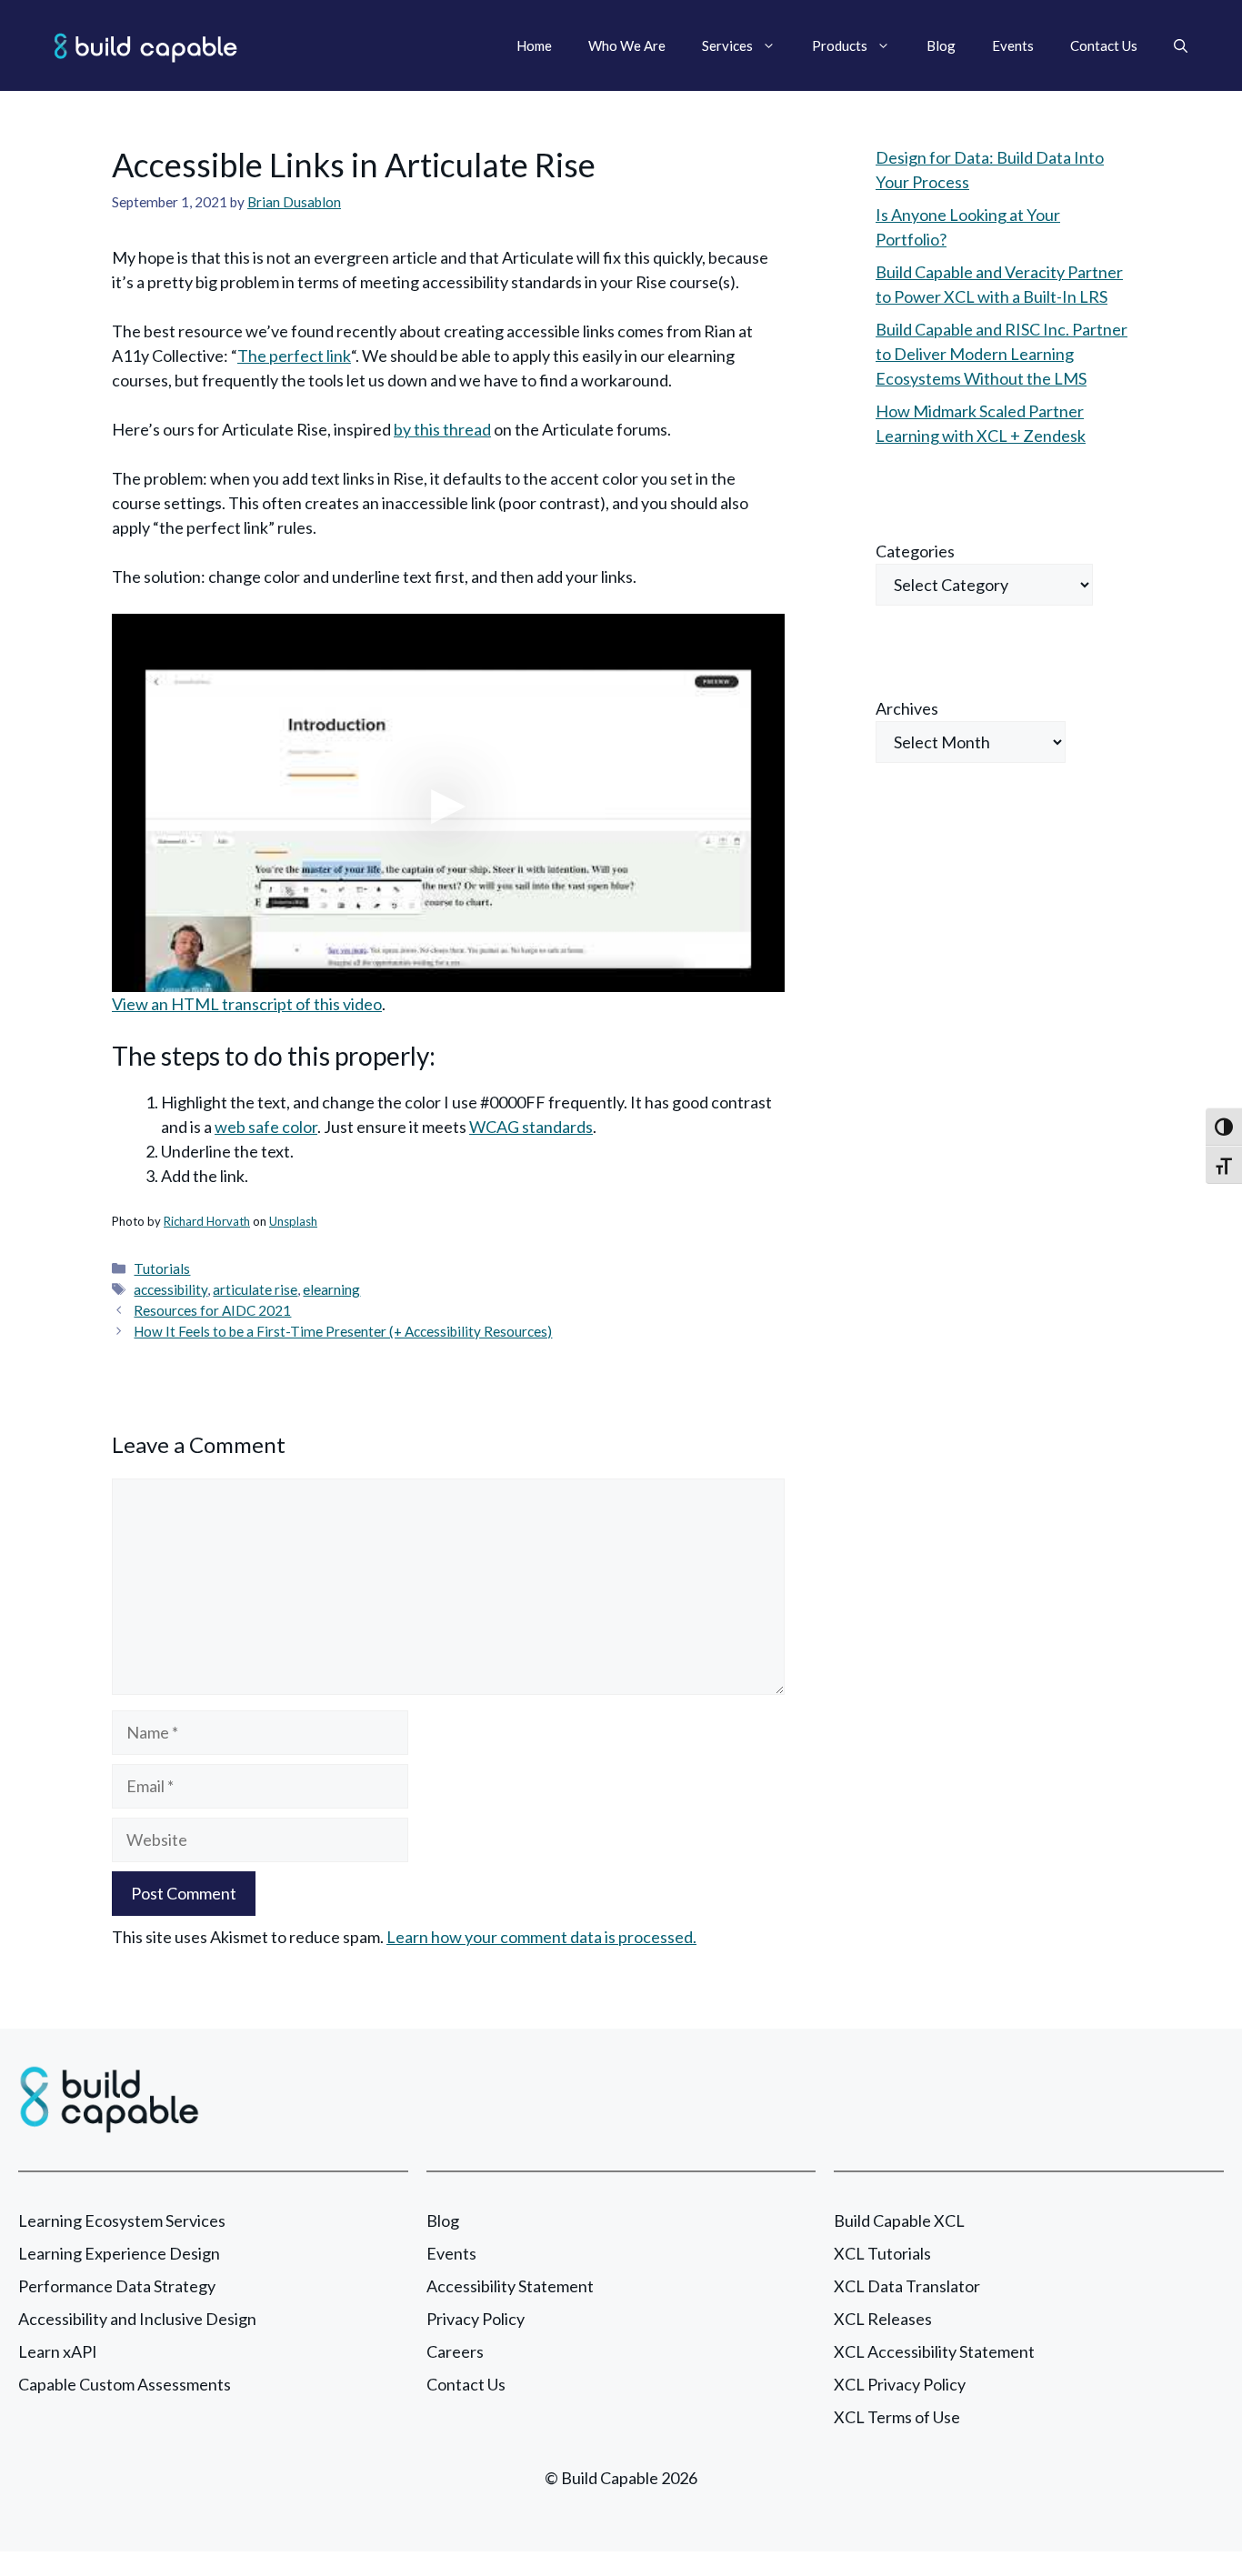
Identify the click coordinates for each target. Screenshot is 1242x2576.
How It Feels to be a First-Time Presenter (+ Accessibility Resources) (343, 1331)
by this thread (442, 429)
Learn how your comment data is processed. (541, 1937)
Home (534, 45)
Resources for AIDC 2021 (212, 1310)
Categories (915, 551)
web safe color (266, 1127)
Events (1013, 45)
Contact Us (1104, 45)
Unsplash (293, 1221)
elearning (331, 1289)
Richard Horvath (207, 1221)
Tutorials (162, 1268)
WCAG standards (531, 1127)
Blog (941, 45)
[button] (1181, 45)
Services (727, 45)
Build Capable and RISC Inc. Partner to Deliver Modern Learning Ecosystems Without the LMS (1002, 354)
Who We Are (627, 45)
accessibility (170, 1289)
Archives (907, 708)
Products (840, 45)
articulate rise (255, 1289)
